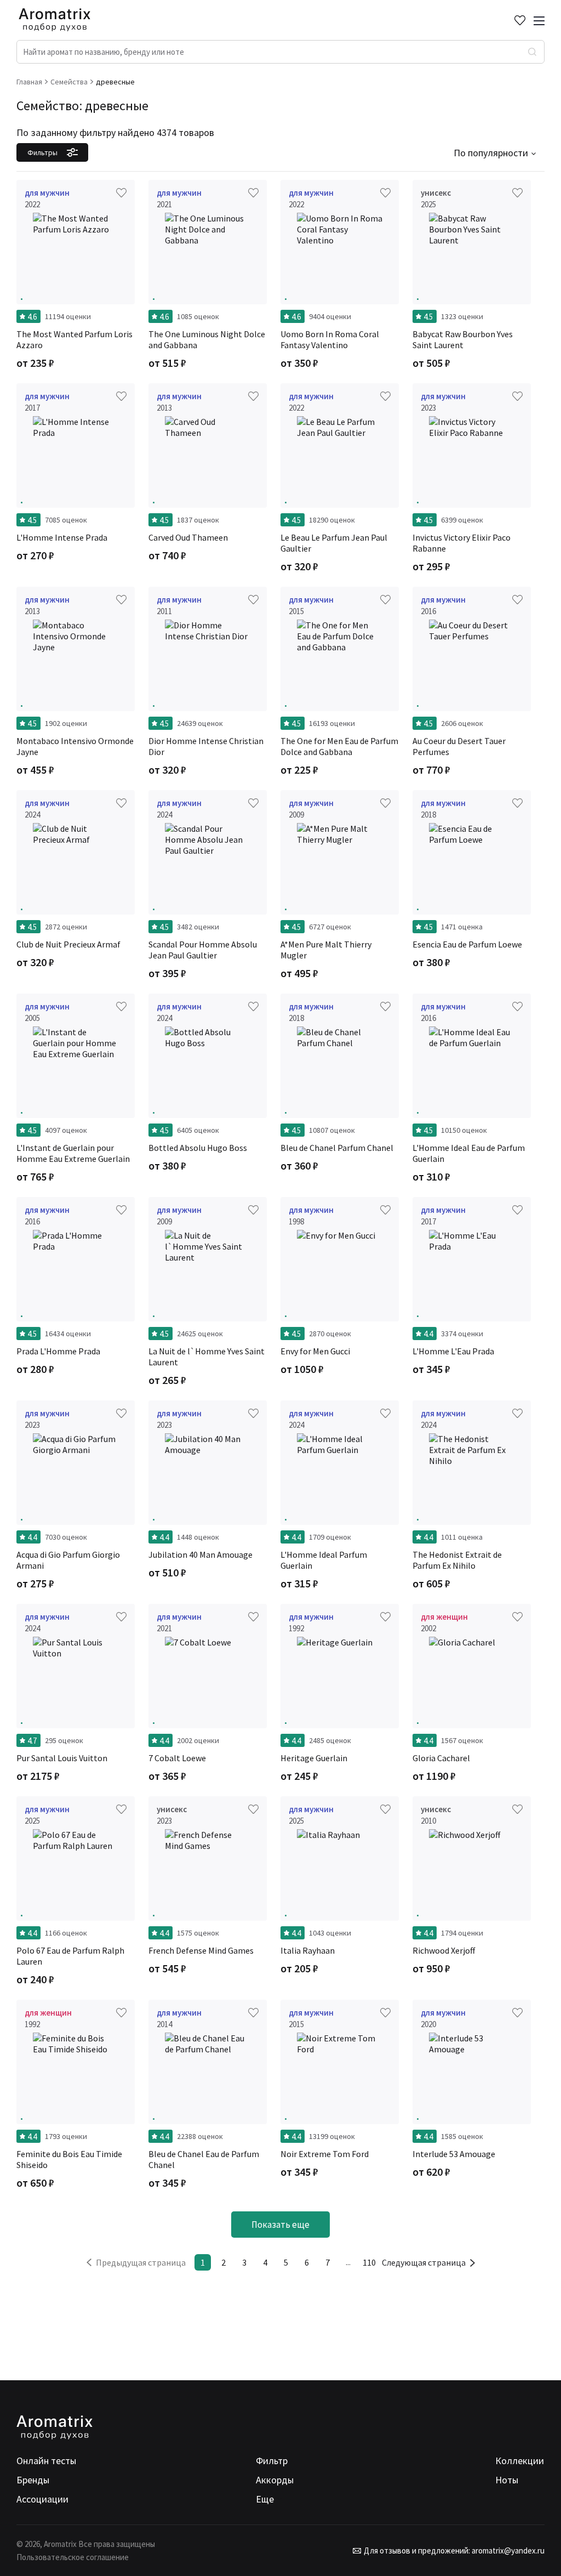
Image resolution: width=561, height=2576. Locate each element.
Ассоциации (42, 2499)
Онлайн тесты (46, 2461)
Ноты (507, 2480)
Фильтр (272, 2461)
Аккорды (275, 2480)
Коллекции (520, 2461)
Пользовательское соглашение (73, 2557)
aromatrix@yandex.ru (507, 2551)
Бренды (33, 2480)
